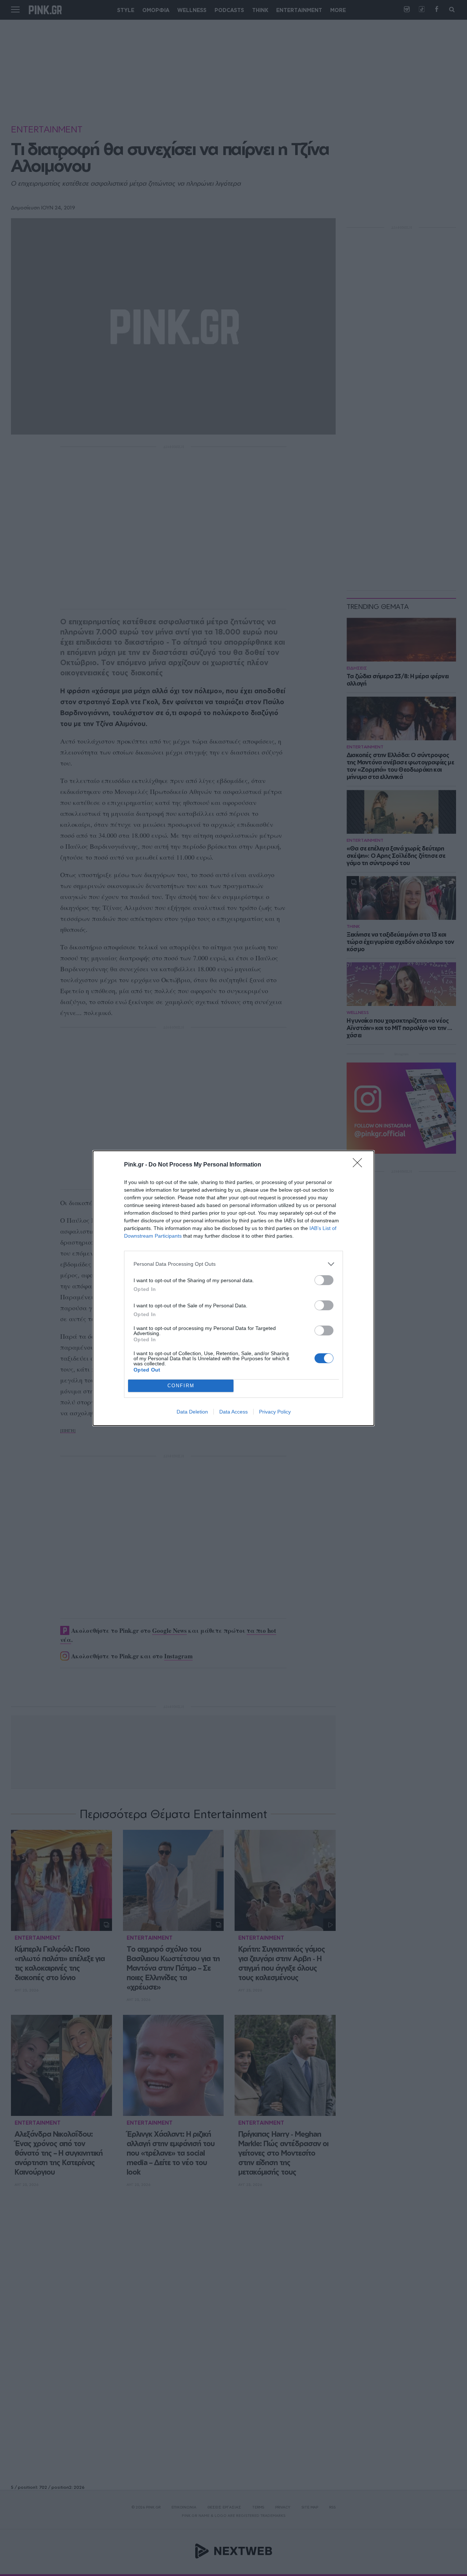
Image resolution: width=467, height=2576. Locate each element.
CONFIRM (181, 1386)
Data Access (233, 1412)
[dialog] (233, 1288)
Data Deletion (192, 1412)
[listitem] (233, 1264)
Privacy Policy (275, 1412)
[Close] (360, 1165)
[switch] (324, 1280)
